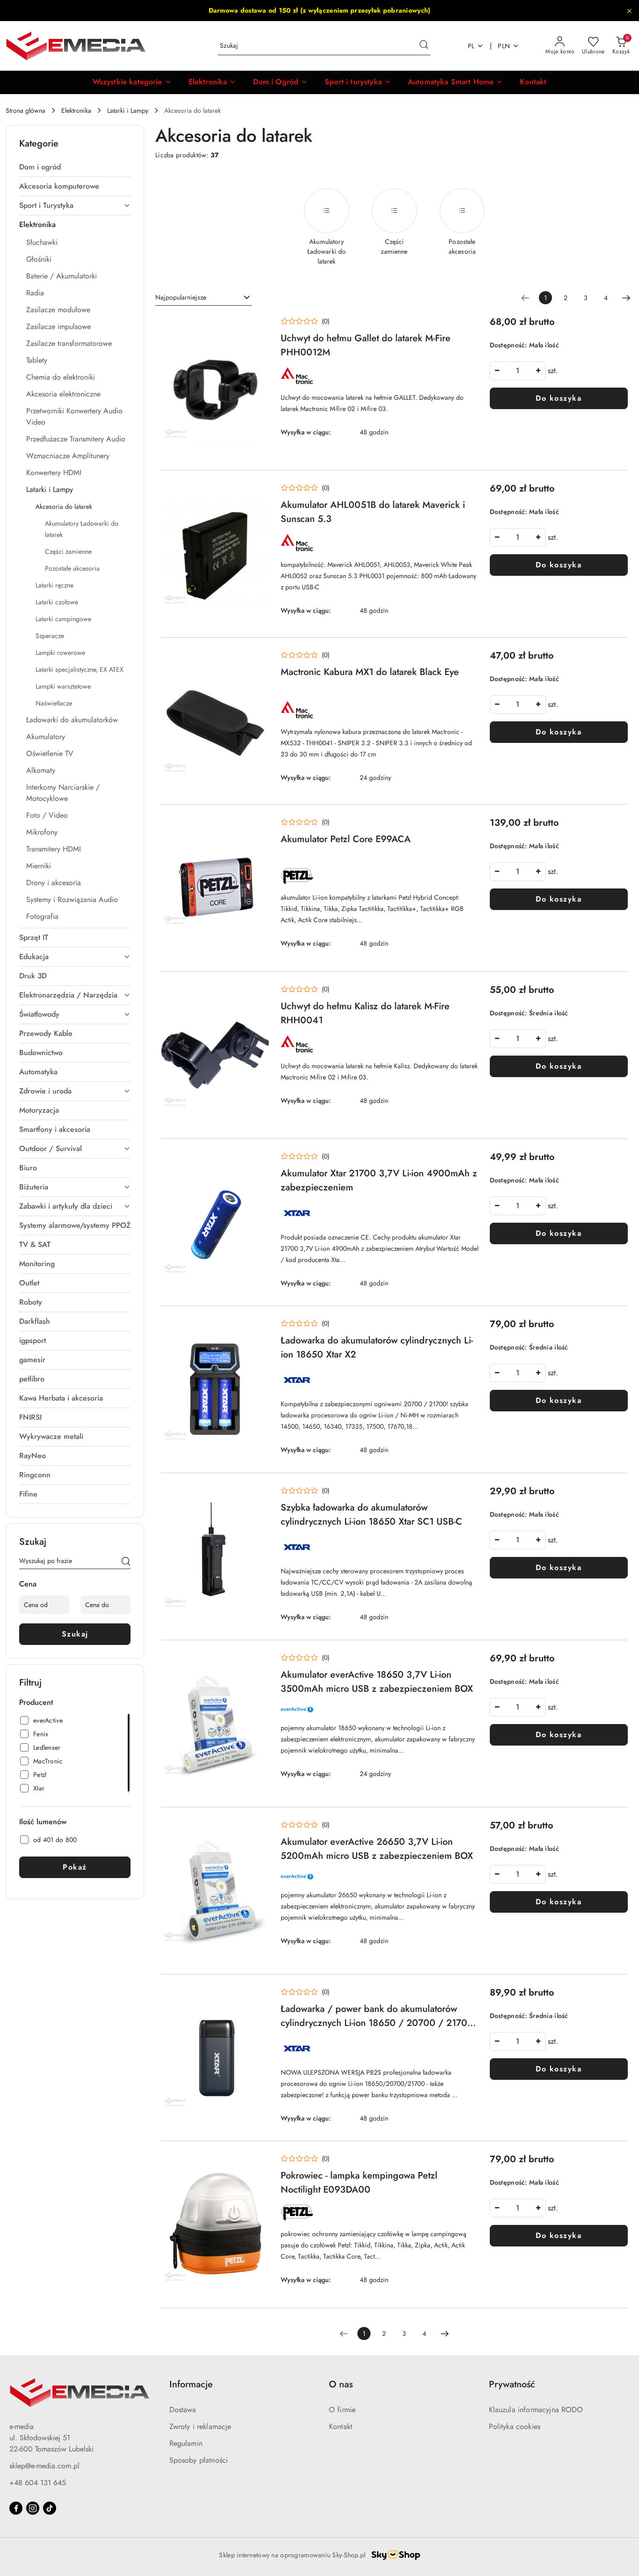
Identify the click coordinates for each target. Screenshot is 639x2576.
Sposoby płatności (199, 2460)
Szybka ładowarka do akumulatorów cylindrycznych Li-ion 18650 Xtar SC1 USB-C (371, 1515)
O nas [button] (341, 2384)
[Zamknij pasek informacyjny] (629, 11)
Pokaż (75, 1867)
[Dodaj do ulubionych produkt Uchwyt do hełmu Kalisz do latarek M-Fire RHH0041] (259, 994)
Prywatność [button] (512, 2384)
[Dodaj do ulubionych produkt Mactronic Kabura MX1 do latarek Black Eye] (259, 660)
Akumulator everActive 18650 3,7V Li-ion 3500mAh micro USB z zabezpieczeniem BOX (377, 1682)
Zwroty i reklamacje (200, 2426)
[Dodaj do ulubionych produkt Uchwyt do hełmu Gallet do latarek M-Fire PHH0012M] (259, 326)
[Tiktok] (50, 2508)
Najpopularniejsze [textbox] (181, 297)
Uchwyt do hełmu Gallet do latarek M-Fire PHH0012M (366, 345)
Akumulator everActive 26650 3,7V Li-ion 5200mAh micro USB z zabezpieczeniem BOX (377, 1849)
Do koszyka (559, 398)
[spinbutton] (518, 371)
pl (471, 46)
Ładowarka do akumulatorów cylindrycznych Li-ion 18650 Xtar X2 (377, 1347)
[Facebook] (16, 2508)
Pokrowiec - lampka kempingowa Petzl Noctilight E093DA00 (359, 2183)
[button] (132, 82)
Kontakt (341, 2426)
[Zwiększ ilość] (538, 371)
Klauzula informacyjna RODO (536, 2410)
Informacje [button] (191, 2384)
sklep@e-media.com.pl (44, 2466)
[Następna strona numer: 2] (626, 298)
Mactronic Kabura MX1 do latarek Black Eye (370, 672)
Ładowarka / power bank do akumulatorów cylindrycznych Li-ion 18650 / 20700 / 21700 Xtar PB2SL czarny (377, 2016)
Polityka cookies (515, 2426)
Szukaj (75, 1634)
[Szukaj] (126, 1563)
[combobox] (203, 298)
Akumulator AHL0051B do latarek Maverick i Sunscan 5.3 (373, 512)
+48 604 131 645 (38, 2483)
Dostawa (183, 2410)
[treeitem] (75, 167)
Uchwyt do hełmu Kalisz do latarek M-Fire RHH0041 (365, 1013)
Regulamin (186, 2443)
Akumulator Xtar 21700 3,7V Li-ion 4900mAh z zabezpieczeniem (379, 1180)
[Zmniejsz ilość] (497, 371)
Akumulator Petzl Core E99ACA (346, 839)
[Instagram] (33, 2508)
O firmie (342, 2410)
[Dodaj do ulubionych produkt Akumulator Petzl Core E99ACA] (259, 827)
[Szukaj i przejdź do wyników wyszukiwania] (424, 46)
